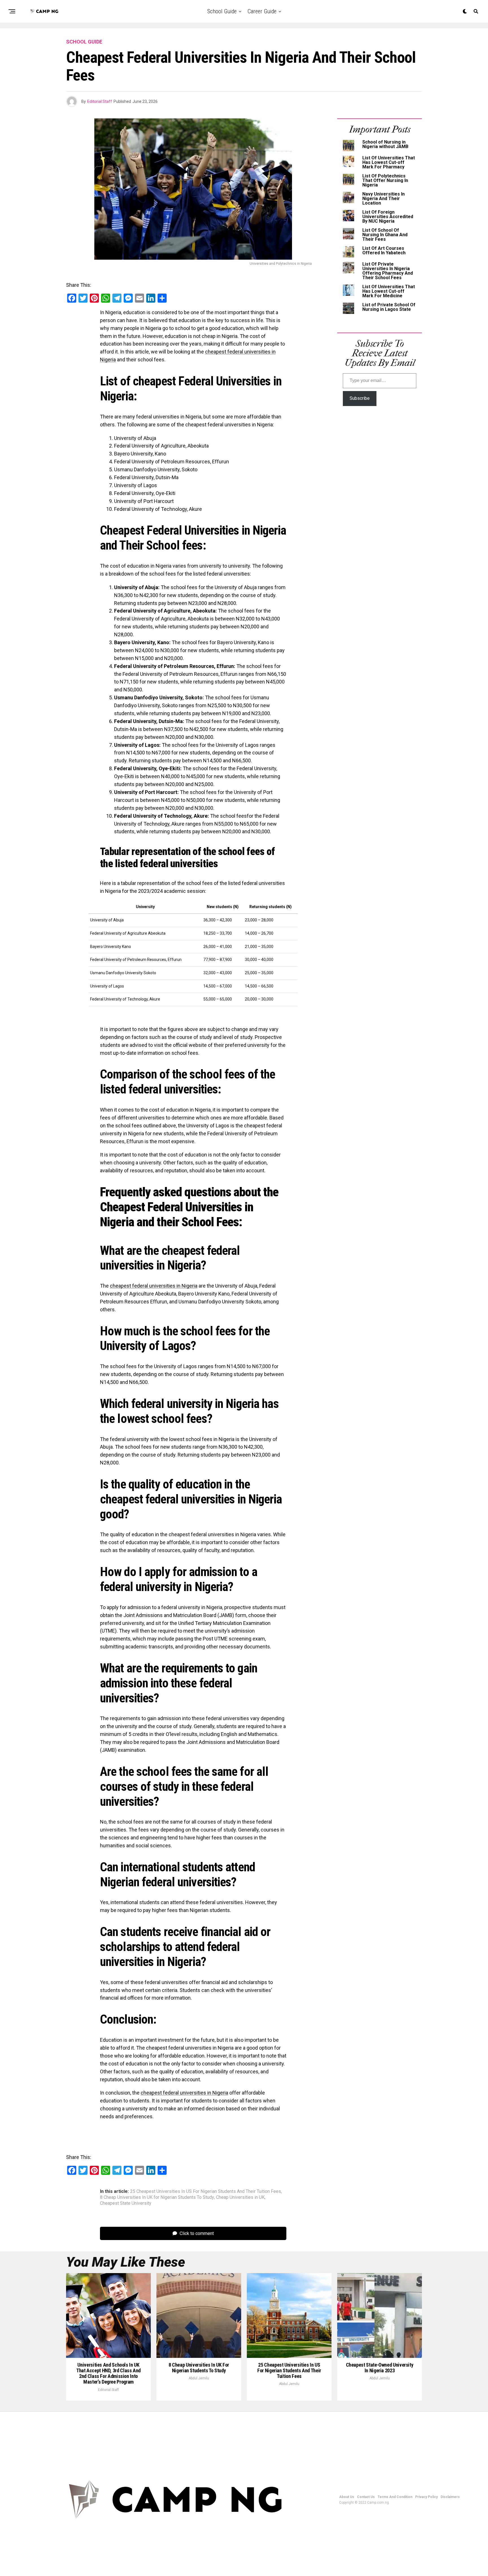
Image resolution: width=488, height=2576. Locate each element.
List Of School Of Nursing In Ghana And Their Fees (385, 235)
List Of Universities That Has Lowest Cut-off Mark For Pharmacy (389, 162)
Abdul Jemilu (199, 2378)
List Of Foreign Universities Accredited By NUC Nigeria (388, 217)
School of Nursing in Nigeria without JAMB (385, 144)
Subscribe (360, 398)
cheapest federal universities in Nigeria (154, 1286)
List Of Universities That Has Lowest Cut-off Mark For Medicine (389, 291)
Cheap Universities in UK (240, 2197)
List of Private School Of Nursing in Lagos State (389, 307)
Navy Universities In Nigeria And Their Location (384, 198)
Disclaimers (450, 2497)
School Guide (222, 11)
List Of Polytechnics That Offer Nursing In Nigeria (385, 180)
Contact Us (366, 2497)
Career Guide (262, 11)
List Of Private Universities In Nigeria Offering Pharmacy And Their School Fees (388, 271)
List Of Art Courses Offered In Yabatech (384, 250)
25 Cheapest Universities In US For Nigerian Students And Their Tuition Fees (206, 2191)
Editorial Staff (100, 101)
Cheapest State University (126, 2203)
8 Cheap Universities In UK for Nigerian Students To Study (157, 2197)
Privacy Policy (426, 2497)
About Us (347, 2497)
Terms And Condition (395, 2497)
